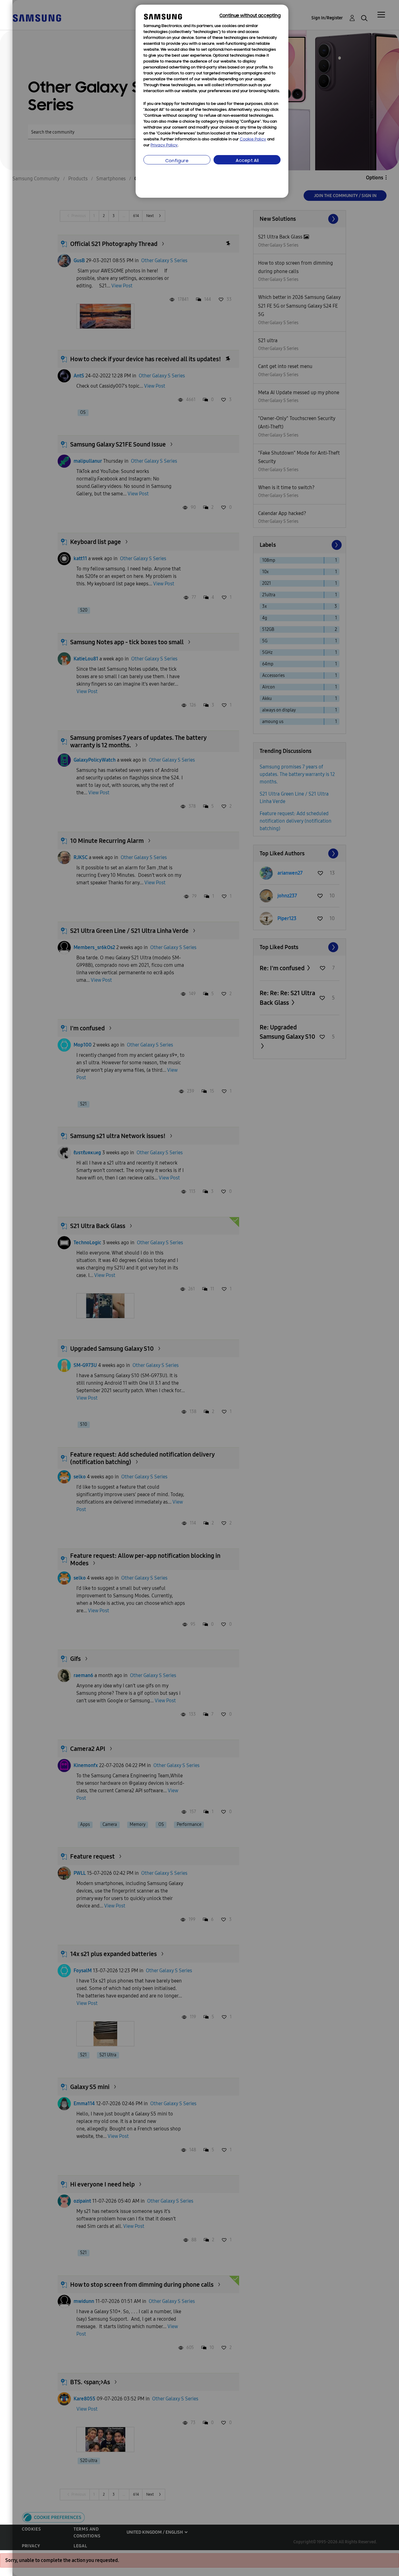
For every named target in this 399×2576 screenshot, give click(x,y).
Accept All (247, 161)
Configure (177, 161)
